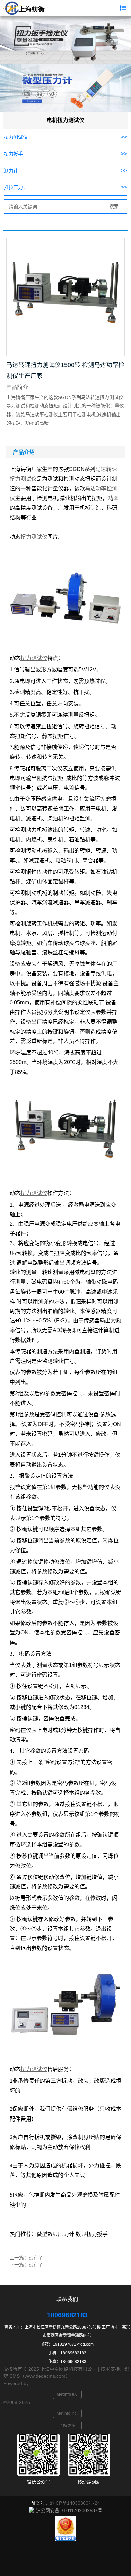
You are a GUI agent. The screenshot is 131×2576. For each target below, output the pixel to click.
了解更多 (67, 2426)
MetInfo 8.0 (67, 2394)
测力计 (11, 171)
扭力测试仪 (16, 137)
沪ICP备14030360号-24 (75, 2503)
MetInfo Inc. (67, 2413)
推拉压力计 (16, 187)
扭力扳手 (13, 154)
